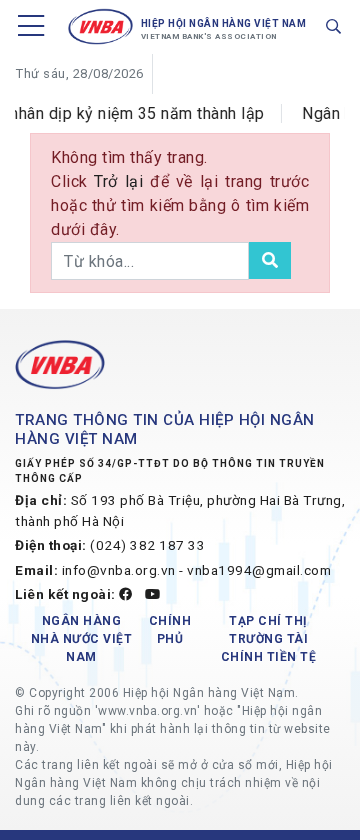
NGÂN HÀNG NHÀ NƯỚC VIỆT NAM (82, 639)
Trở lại (122, 181)
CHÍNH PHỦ (170, 630)
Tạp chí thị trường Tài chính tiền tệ (269, 639)
